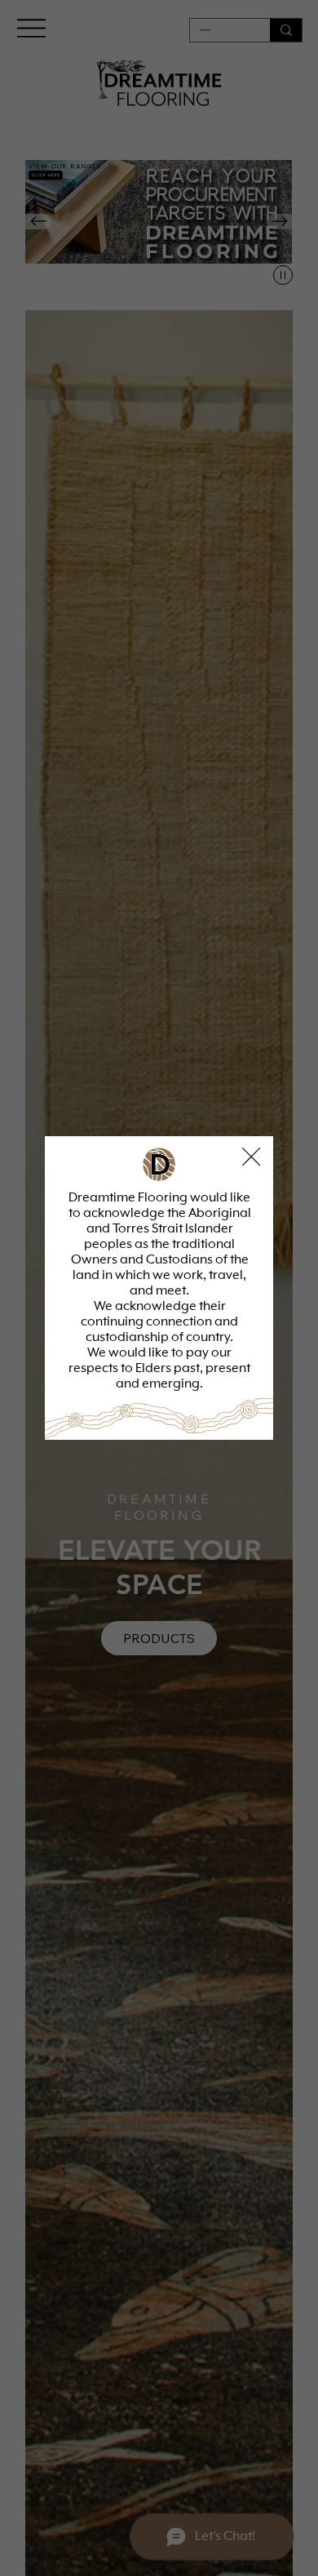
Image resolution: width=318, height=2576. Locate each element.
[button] (251, 1157)
